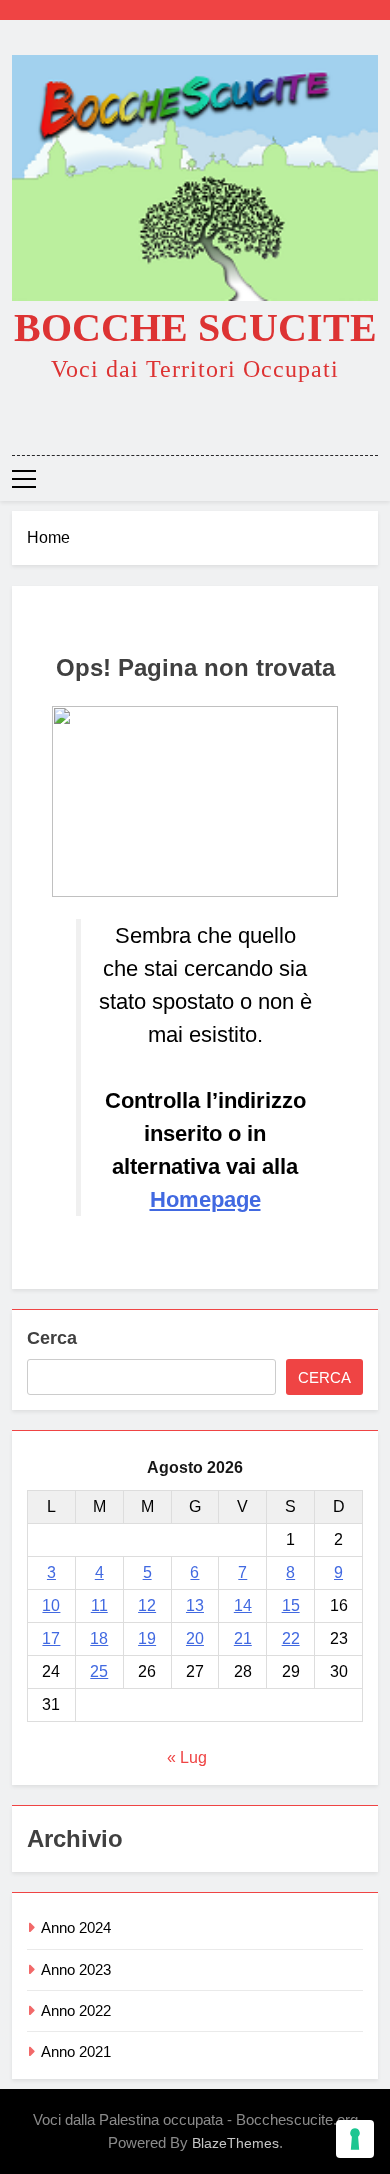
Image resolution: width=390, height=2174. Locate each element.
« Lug (187, 1757)
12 (147, 1605)
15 (291, 1605)
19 (147, 1638)
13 (195, 1605)
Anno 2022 (76, 2010)
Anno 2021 (76, 2051)
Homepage (205, 1199)
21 (243, 1638)
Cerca (52, 1338)
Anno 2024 (76, 1927)
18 (99, 1638)
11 (99, 1605)
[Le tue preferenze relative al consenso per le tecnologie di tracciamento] (355, 2139)
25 (99, 1671)
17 (51, 1638)
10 (51, 1605)
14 (243, 1605)
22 (291, 1638)
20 (195, 1638)
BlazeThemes (235, 2143)
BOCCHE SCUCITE (195, 327)
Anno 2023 (76, 1969)
